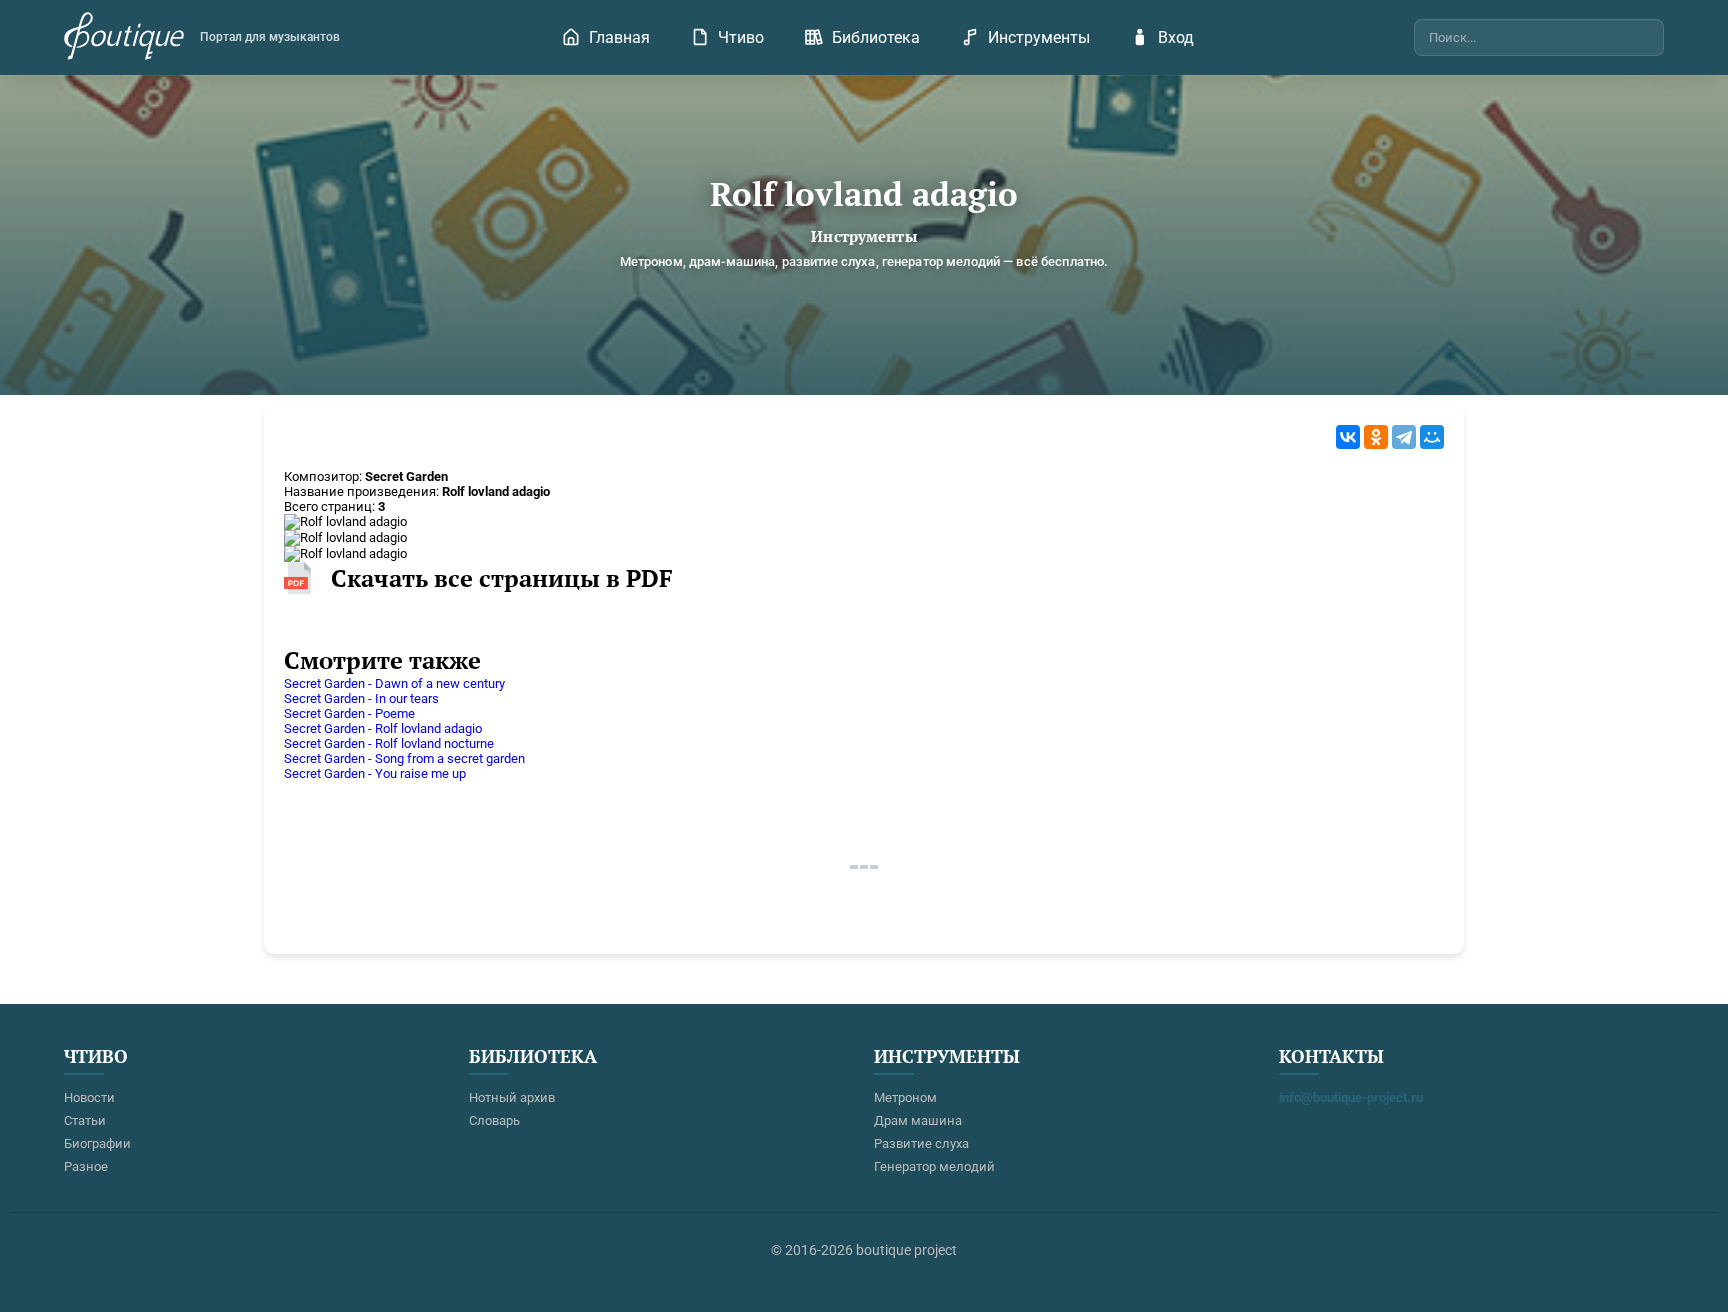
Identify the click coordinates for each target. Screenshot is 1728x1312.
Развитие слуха (921, 1143)
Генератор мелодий (934, 1166)
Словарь (494, 1120)
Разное (86, 1166)
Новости (89, 1097)
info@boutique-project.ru (1351, 1097)
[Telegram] (1404, 437)
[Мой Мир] (1432, 437)
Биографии (97, 1143)
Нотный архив (512, 1097)
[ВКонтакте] (1348, 437)
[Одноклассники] (1376, 437)
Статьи (85, 1120)
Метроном (905, 1097)
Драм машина (918, 1120)
